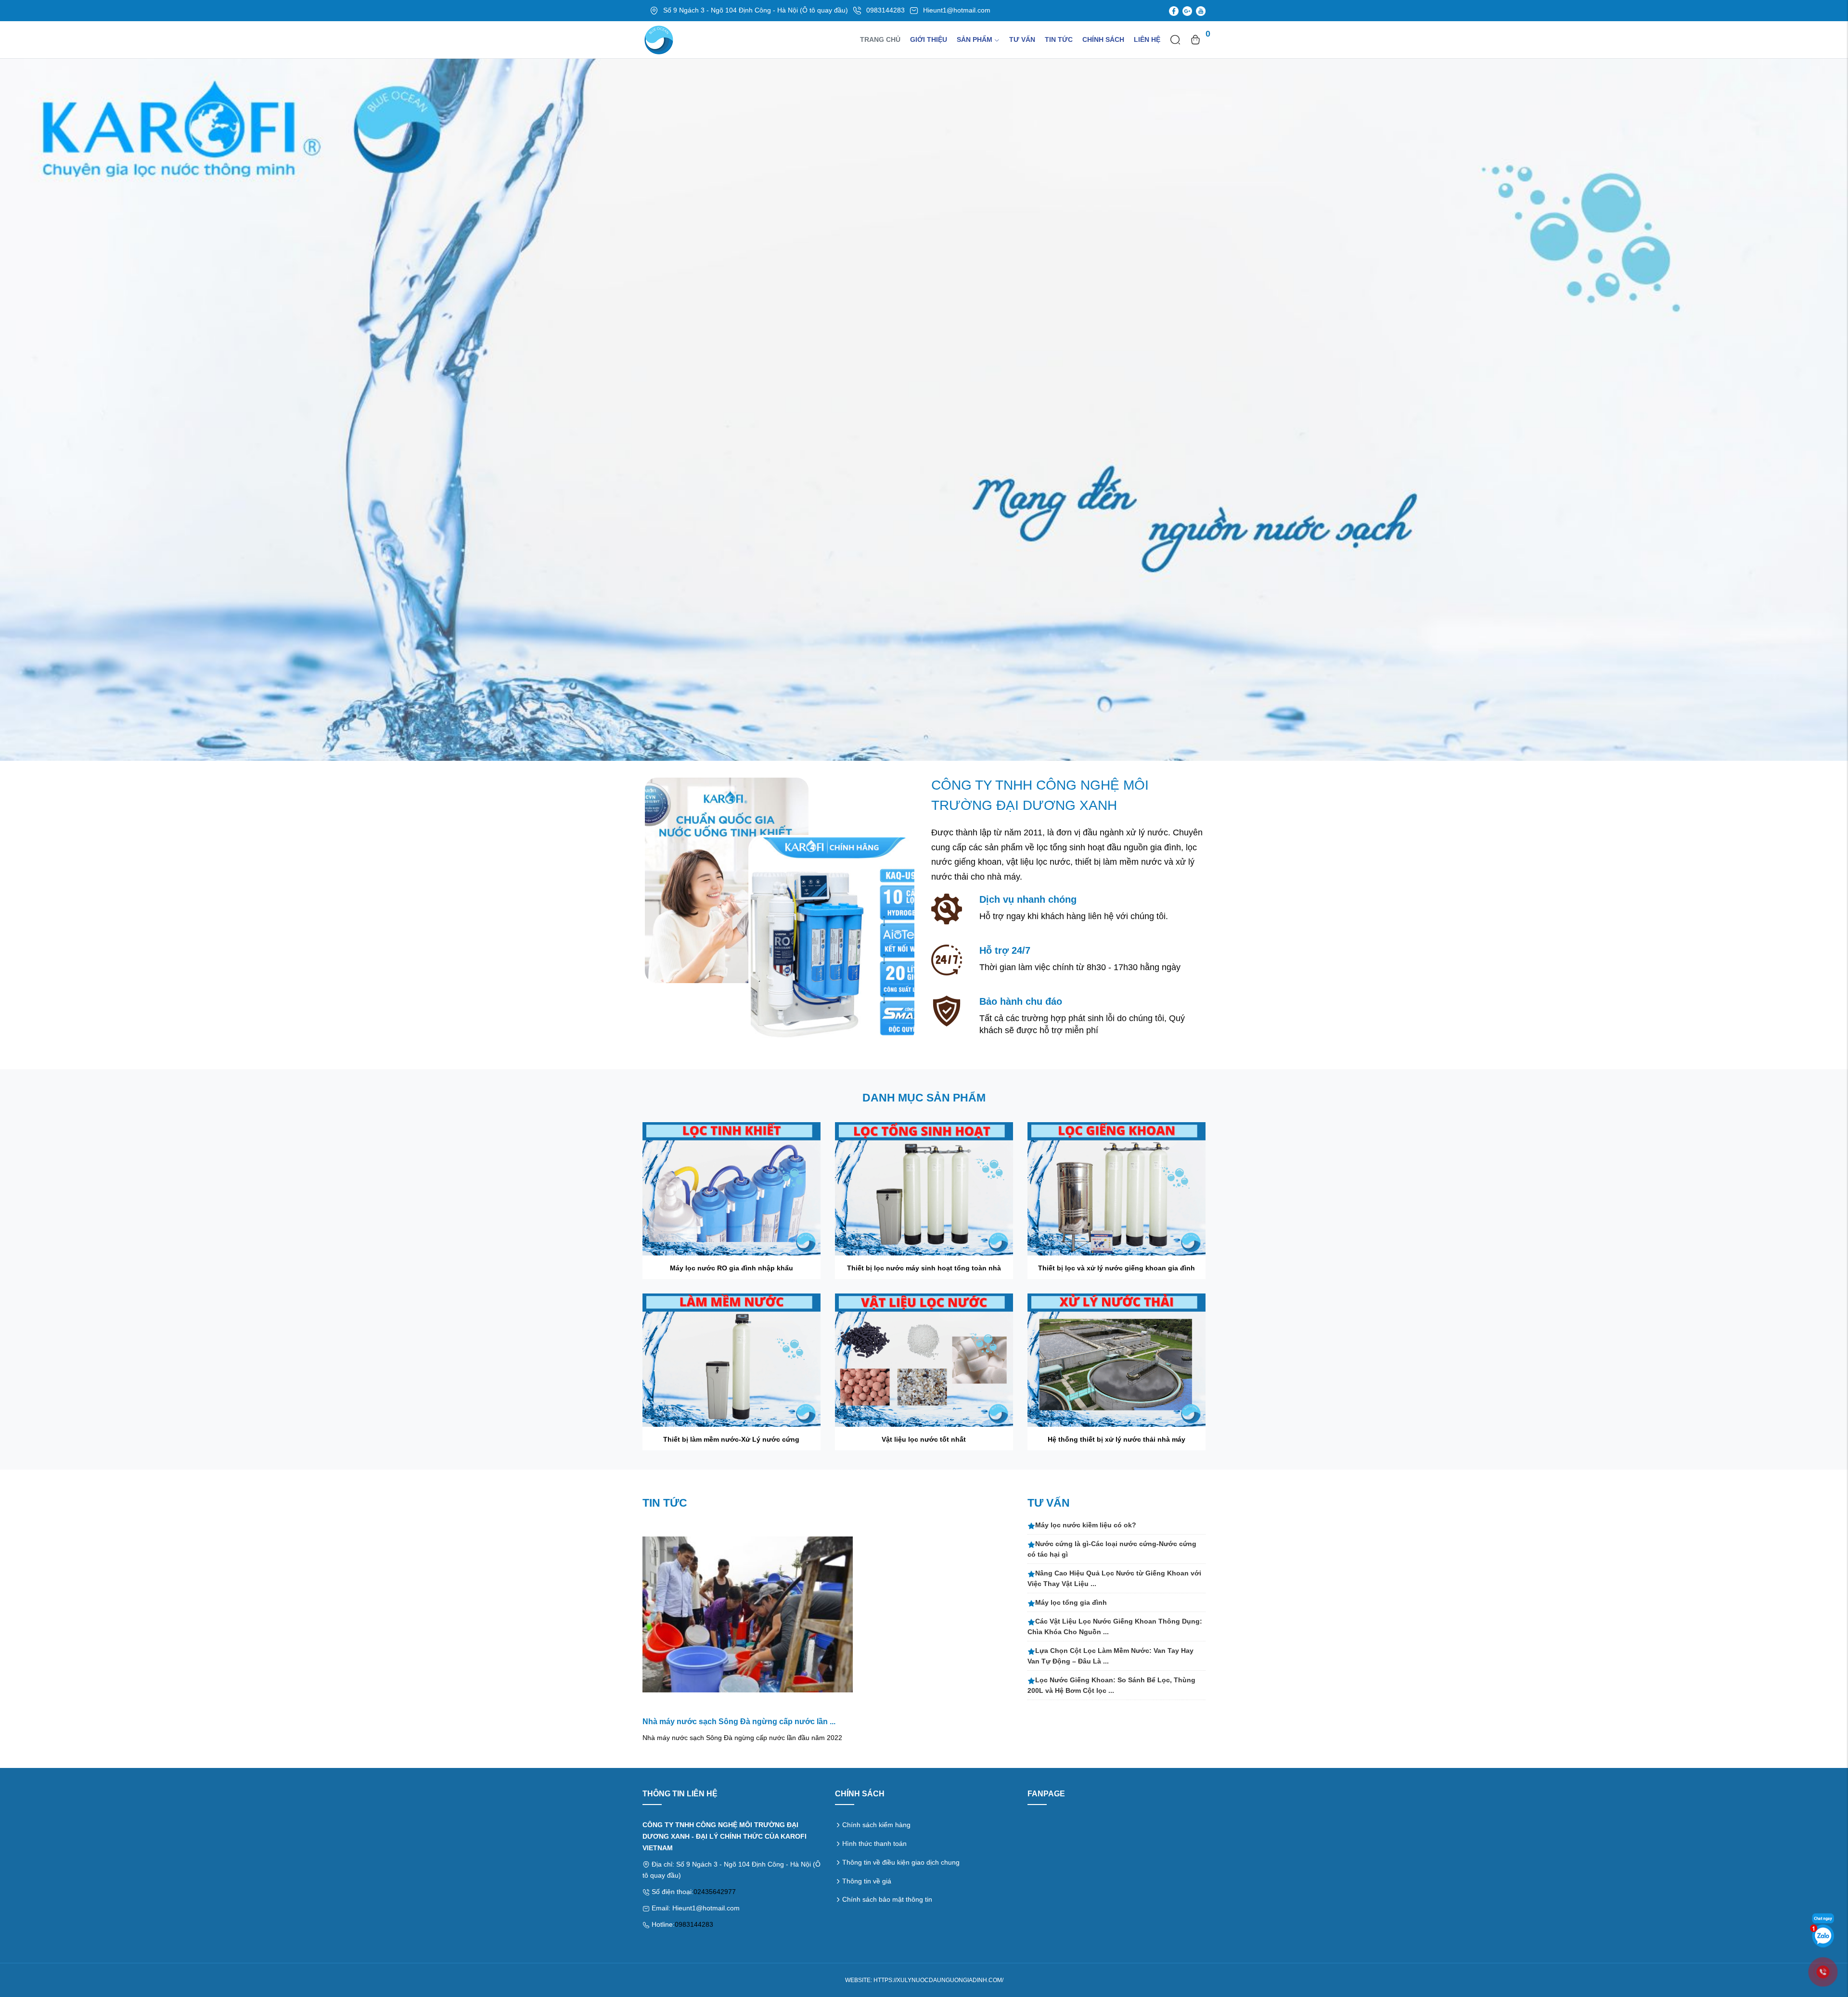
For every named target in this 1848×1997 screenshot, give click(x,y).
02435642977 (715, 1892)
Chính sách (1103, 39)
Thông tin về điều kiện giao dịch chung (901, 1862)
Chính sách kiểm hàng (876, 1825)
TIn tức (1059, 39)
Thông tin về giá (867, 1881)
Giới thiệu (929, 39)
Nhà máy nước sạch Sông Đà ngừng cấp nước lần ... (739, 1722)
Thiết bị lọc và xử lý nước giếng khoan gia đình (1116, 1268)
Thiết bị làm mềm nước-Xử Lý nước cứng (731, 1439)
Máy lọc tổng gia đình (1071, 1602)
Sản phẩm (975, 39)
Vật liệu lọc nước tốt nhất (924, 1439)
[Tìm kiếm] (1175, 39)
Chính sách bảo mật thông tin (887, 1899)
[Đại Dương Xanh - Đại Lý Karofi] (924, 409)
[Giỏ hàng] (1195, 39)
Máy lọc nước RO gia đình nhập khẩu (731, 1268)
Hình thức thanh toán (874, 1843)
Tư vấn (1022, 39)
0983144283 (694, 1924)
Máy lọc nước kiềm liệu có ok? (1086, 1525)
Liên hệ (1147, 39)
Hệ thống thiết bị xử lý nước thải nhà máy (1116, 1439)
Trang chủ (880, 39)
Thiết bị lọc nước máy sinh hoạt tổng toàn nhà (924, 1268)
